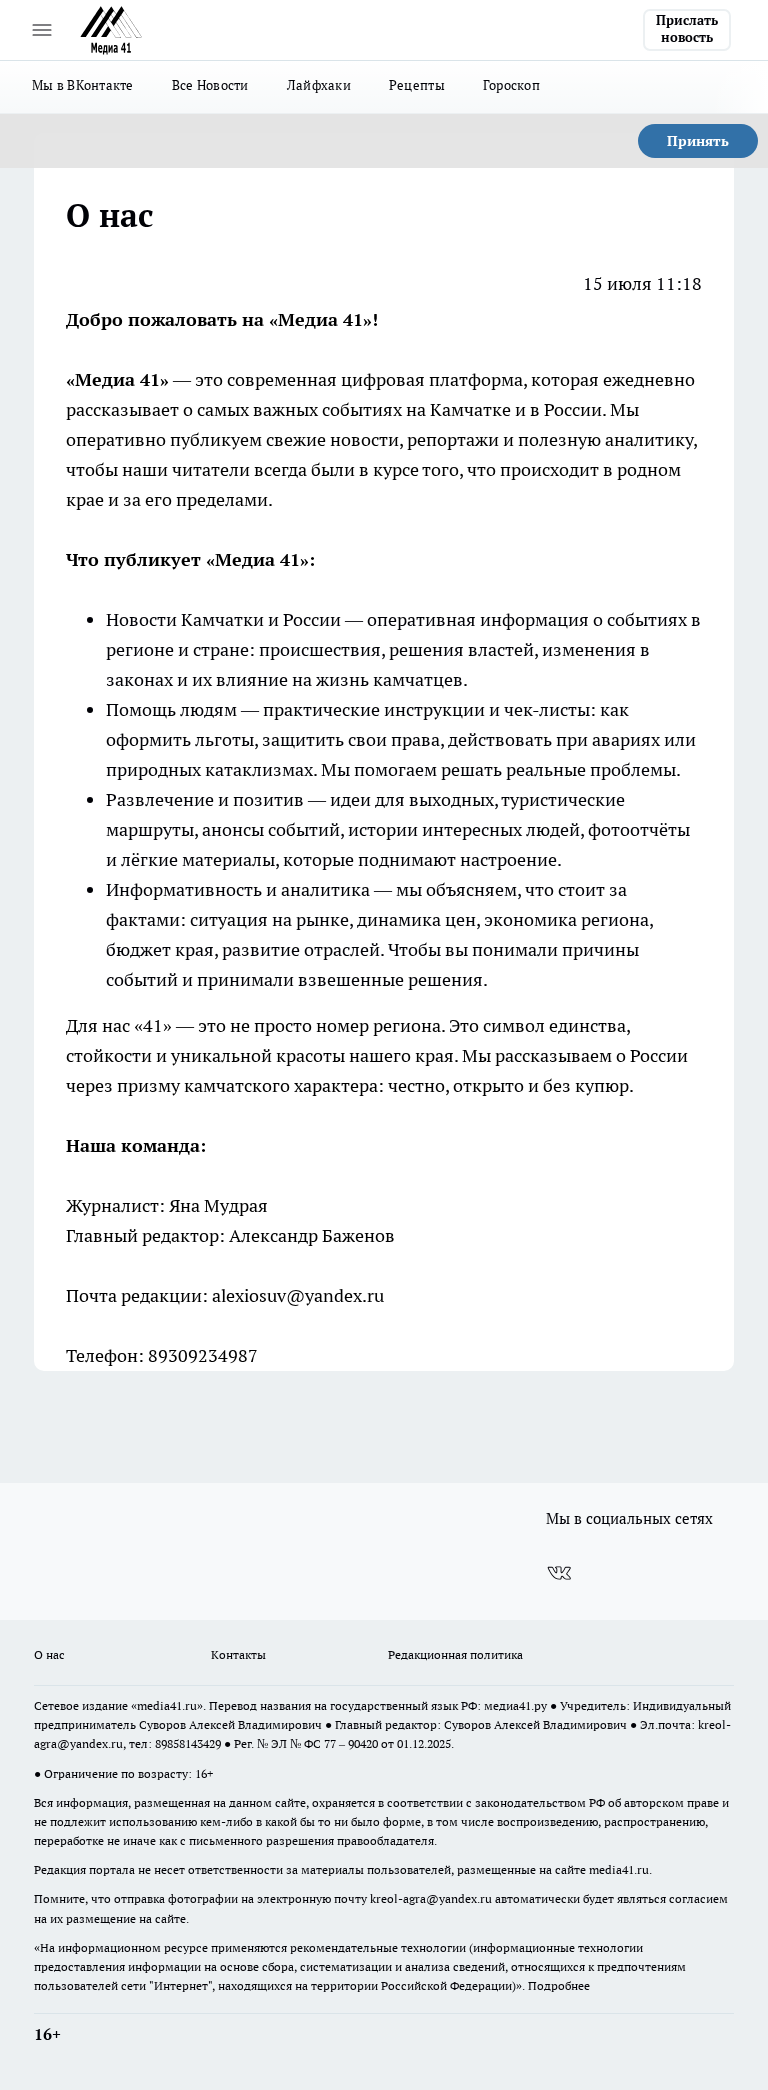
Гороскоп (511, 85)
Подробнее (559, 1985)
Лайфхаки (319, 85)
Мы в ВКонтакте (83, 85)
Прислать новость (687, 29)
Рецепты (417, 85)
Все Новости (210, 85)
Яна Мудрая (218, 1205)
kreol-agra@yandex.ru (431, 1898)
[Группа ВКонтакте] (559, 1573)
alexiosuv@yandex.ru (298, 1295)
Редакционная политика (455, 1654)
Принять (698, 141)
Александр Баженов (312, 1235)
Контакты (238, 1654)
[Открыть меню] (42, 30)
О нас (49, 1654)
